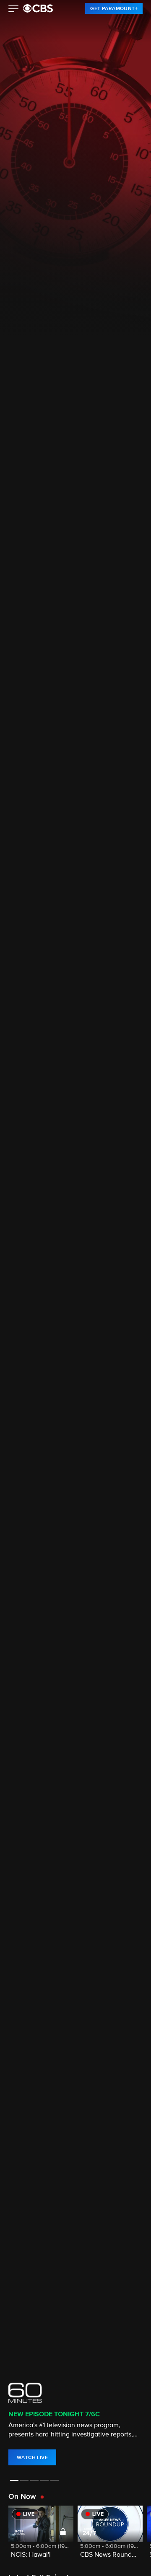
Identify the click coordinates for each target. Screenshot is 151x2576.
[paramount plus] (38, 8)
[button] (14, 10)
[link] (114, 8)
